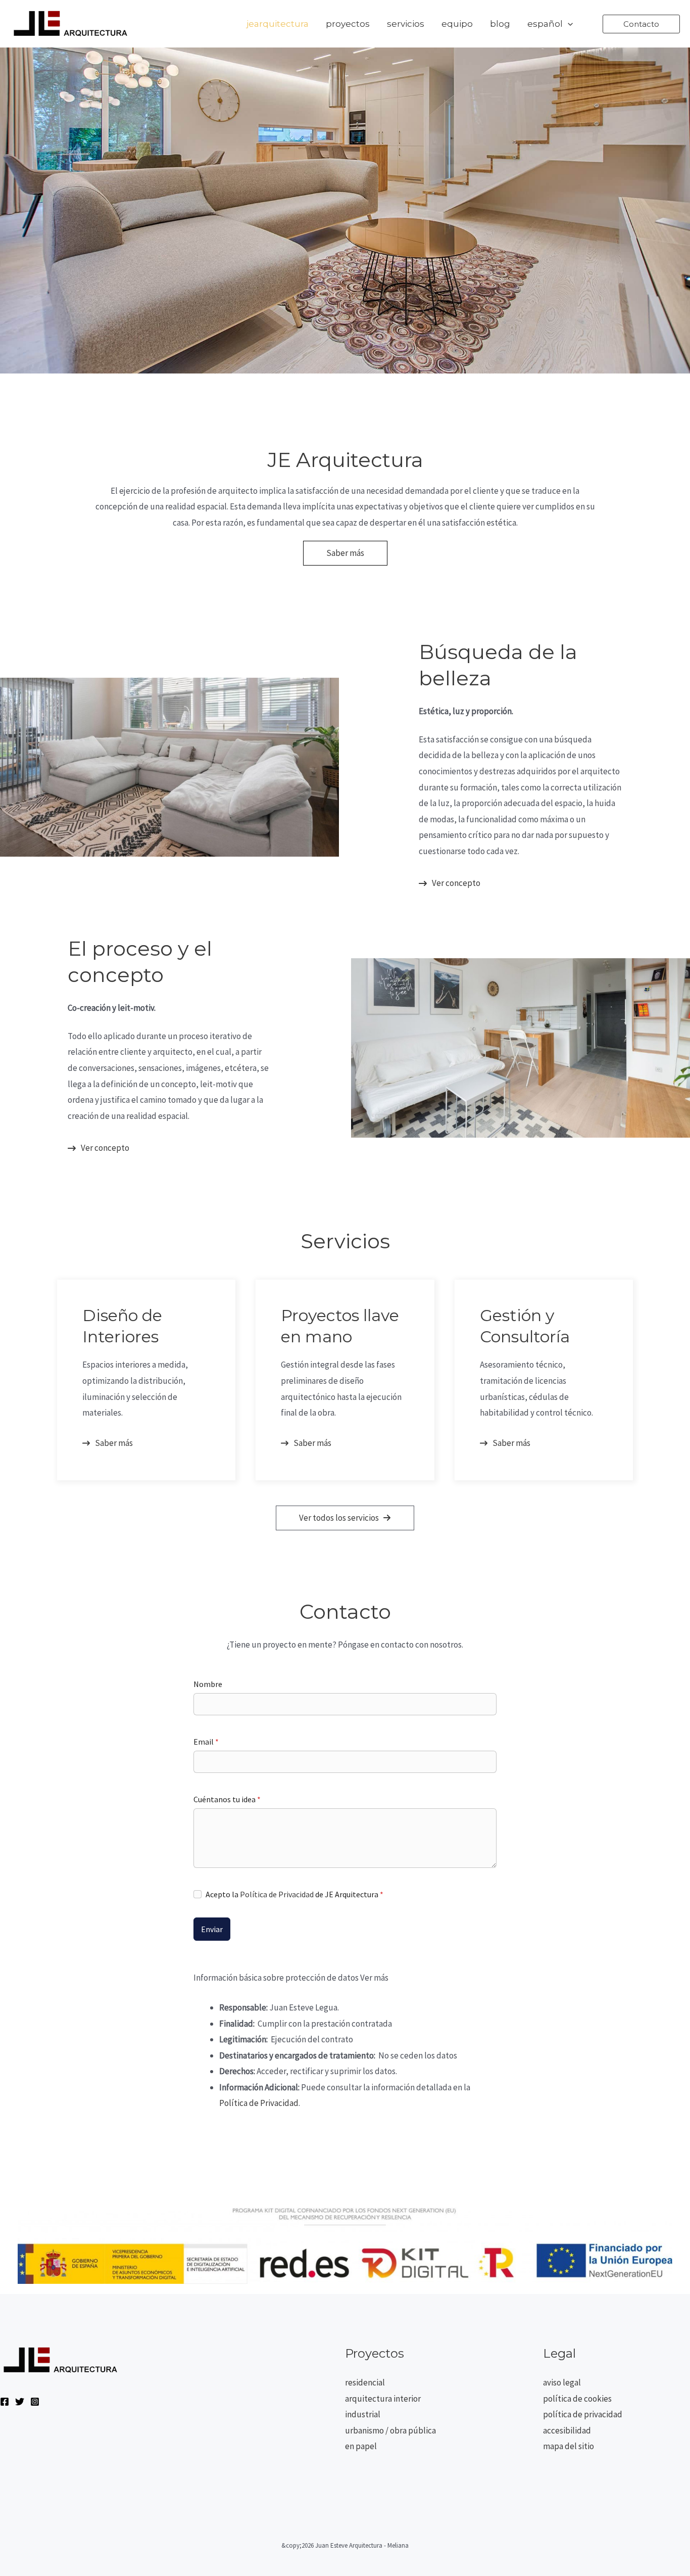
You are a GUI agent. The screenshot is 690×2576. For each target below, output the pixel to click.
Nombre (208, 1684)
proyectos (348, 24)
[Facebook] (5, 2402)
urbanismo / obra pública (390, 2430)
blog (500, 24)
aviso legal (562, 2382)
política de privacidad (583, 2414)
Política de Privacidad (277, 1894)
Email (206, 1742)
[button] (568, 24)
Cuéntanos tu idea (227, 1799)
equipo (457, 24)
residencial (365, 2382)
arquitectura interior (383, 2399)
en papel (361, 2446)
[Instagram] (35, 2402)
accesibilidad (567, 2430)
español (545, 24)
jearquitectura (278, 24)
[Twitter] (20, 2402)
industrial (363, 2414)
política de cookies (577, 2399)
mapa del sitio (569, 2446)
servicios (406, 24)
